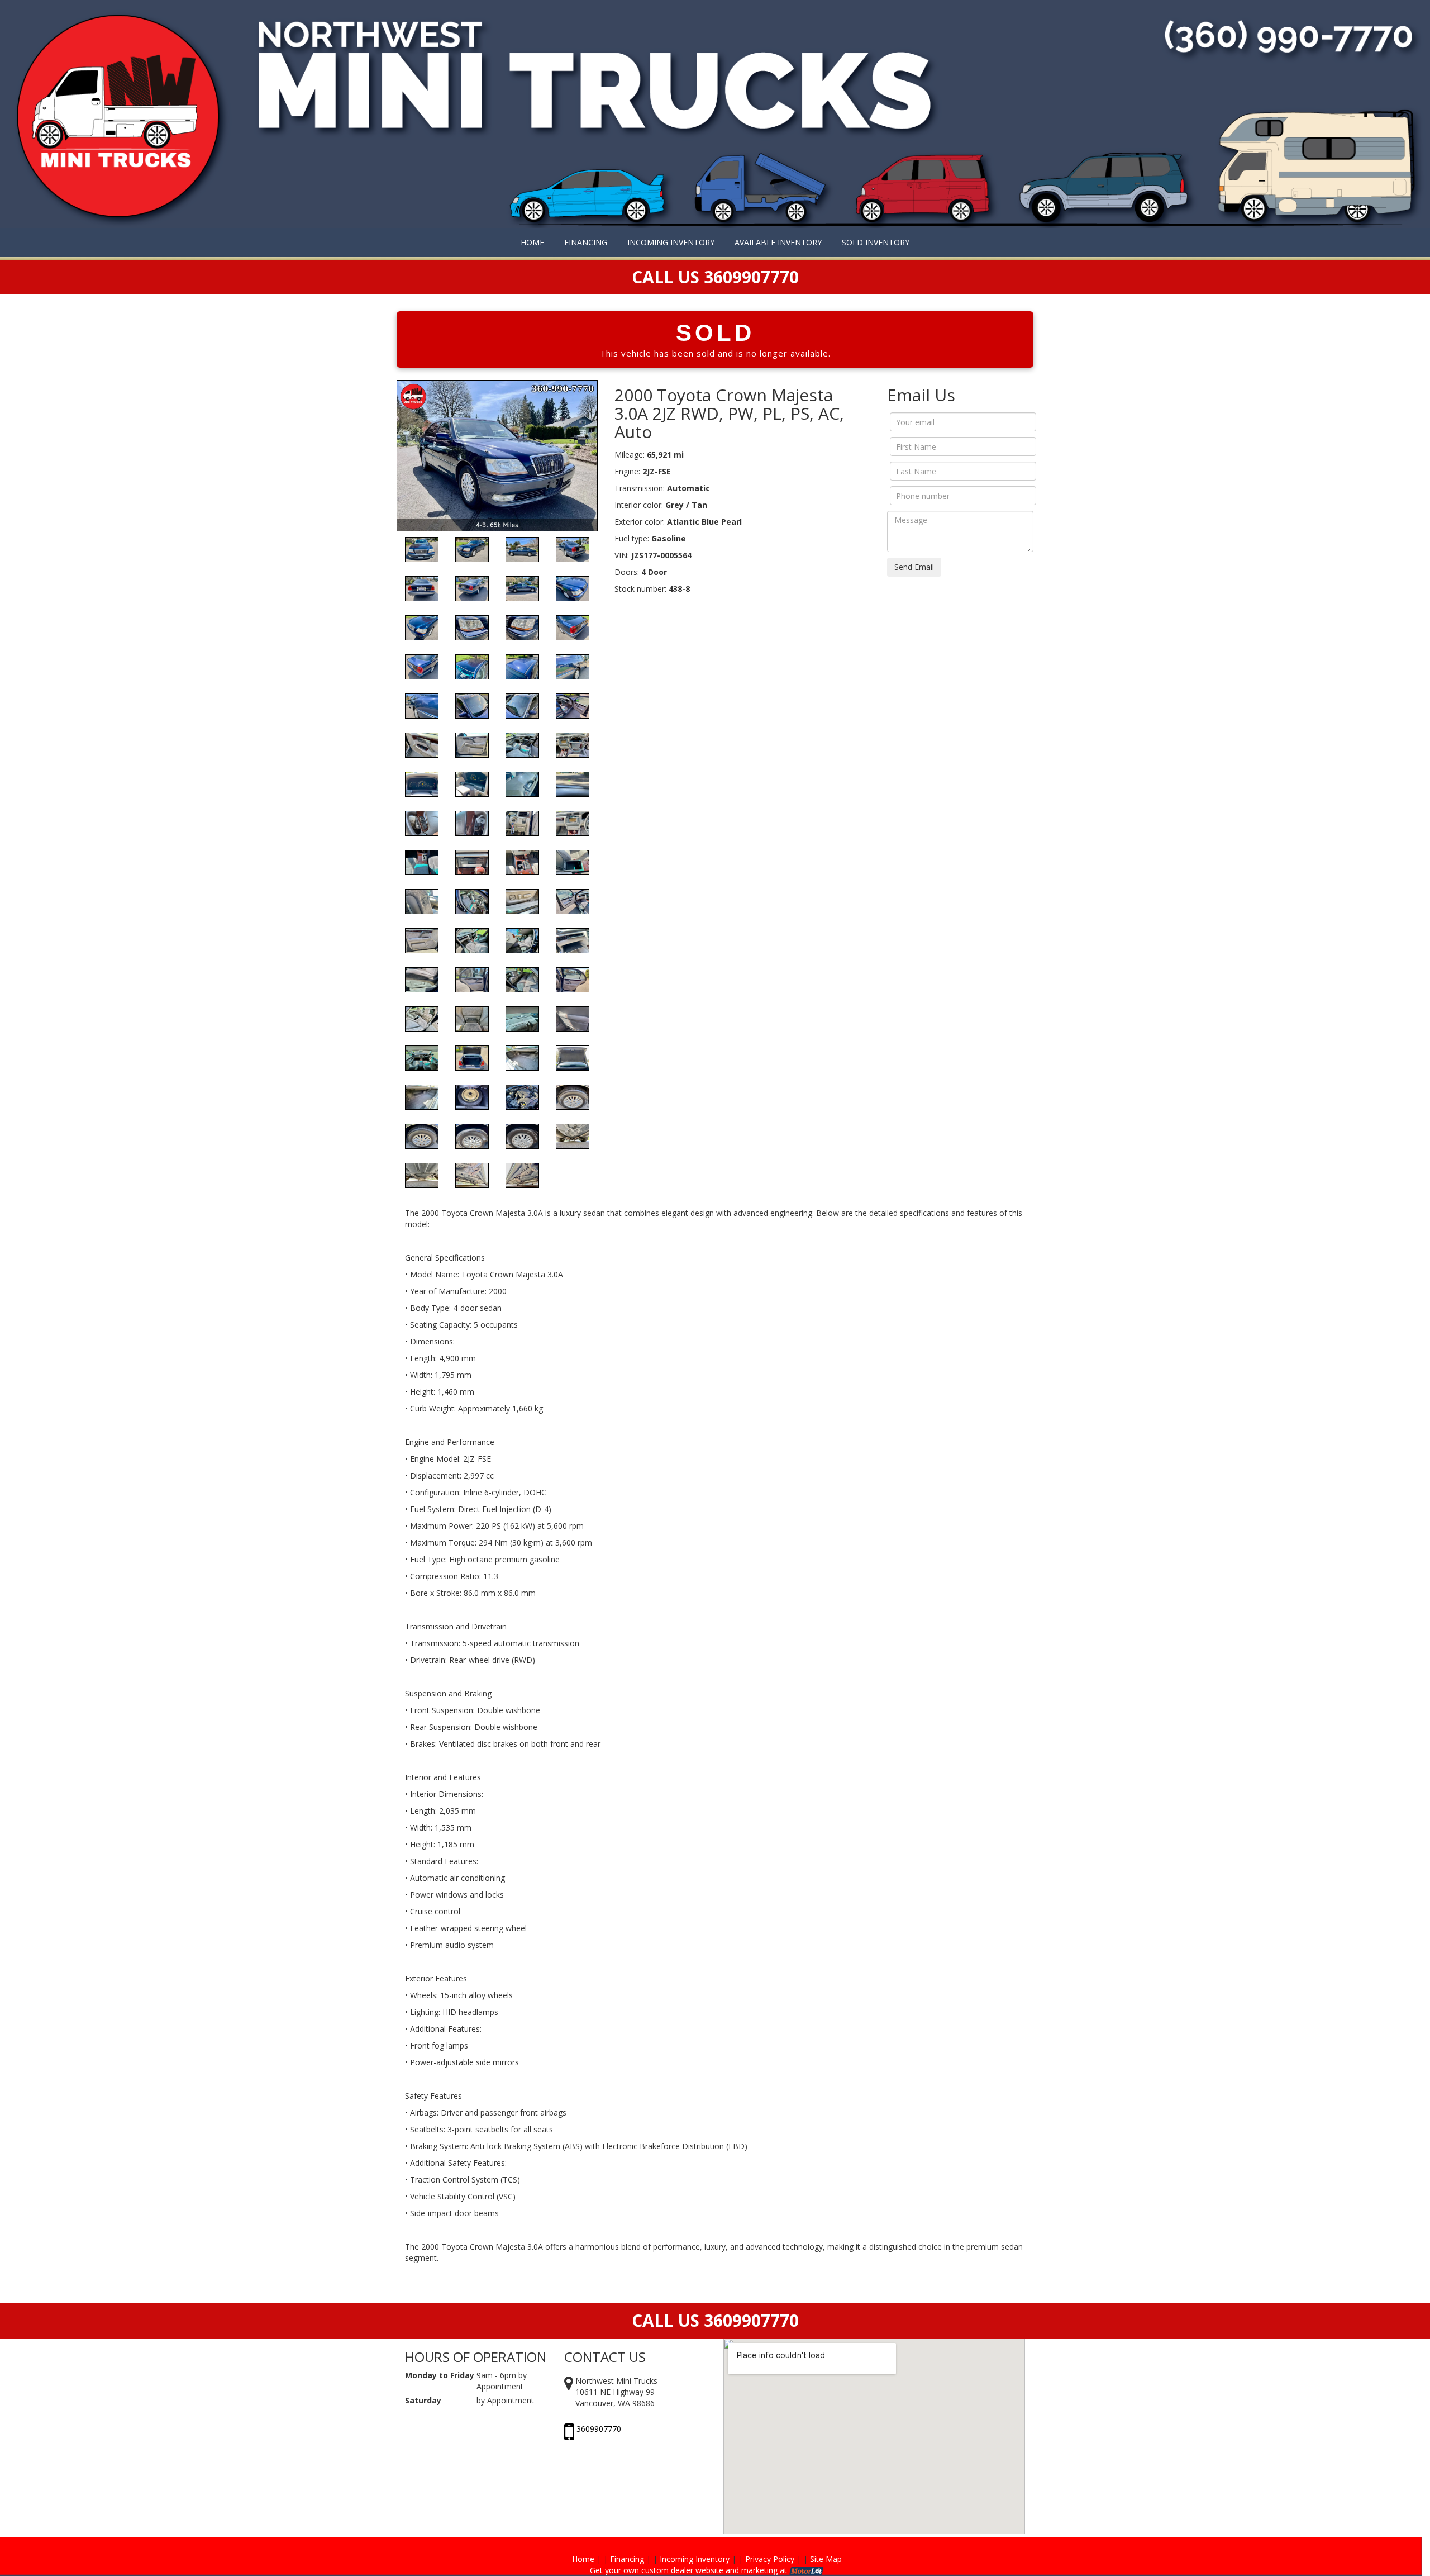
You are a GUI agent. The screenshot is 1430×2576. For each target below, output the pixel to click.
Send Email (914, 567)
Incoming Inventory (695, 2559)
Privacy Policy (770, 2559)
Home (583, 2559)
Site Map (826, 2559)
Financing (627, 2559)
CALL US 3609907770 (715, 2320)
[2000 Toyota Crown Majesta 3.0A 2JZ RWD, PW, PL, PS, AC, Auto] (497, 455)
